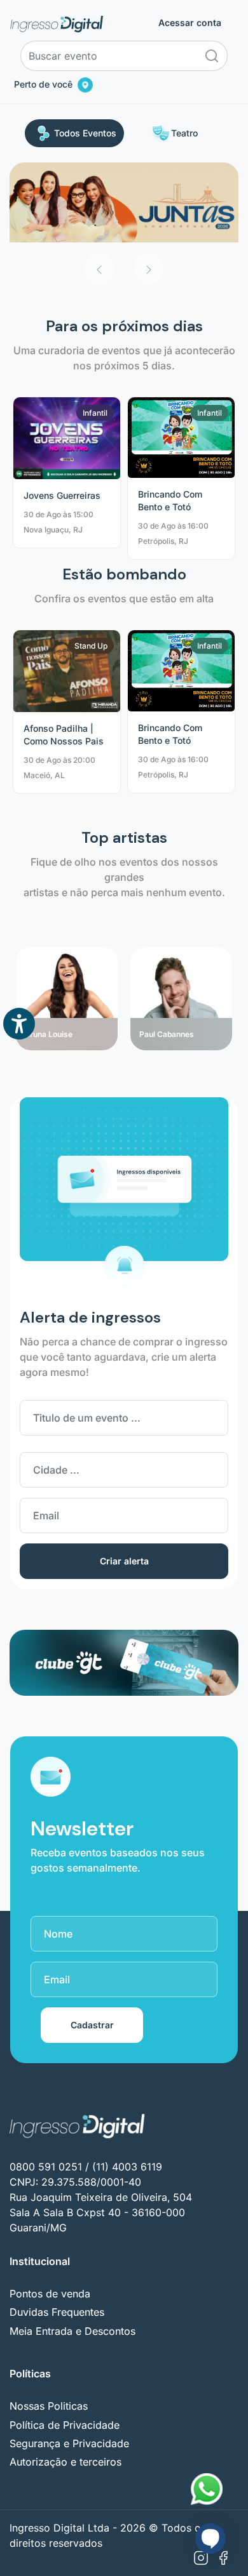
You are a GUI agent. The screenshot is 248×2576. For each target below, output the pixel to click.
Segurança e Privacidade (69, 2443)
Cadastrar (92, 2025)
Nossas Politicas (49, 2406)
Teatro (184, 133)
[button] (99, 268)
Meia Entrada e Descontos (72, 2331)
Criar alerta (124, 1561)
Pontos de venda (50, 2294)
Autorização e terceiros (65, 2462)
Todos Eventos (85, 133)
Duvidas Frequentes (57, 2312)
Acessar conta (190, 23)
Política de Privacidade (65, 2425)
